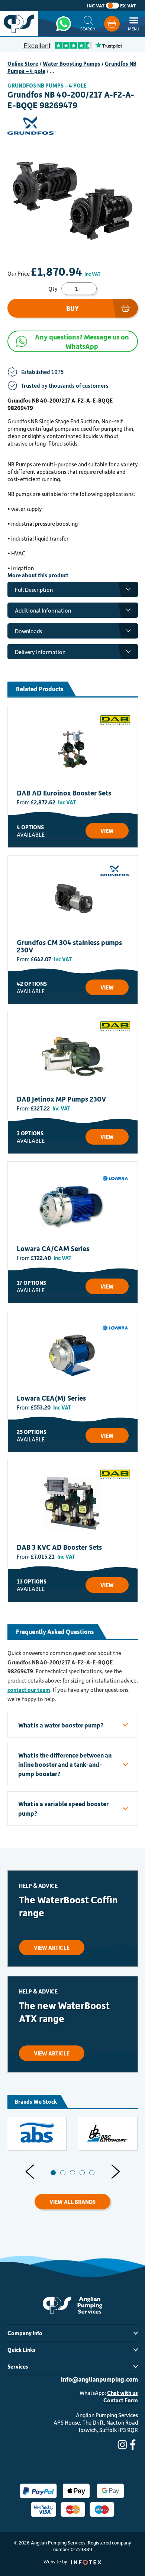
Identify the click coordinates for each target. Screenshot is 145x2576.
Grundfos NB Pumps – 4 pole (47, 85)
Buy (72, 308)
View (107, 831)
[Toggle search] (88, 24)
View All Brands (72, 2202)
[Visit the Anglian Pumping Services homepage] (19, 24)
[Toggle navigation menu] (134, 24)
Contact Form (121, 2400)
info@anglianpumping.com (99, 2379)
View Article (52, 1947)
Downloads (28, 631)
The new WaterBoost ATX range (64, 2012)
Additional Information (43, 610)
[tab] (53, 2173)
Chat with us (123, 2393)
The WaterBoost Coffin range (68, 1906)
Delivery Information (40, 652)
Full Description (34, 590)
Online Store (23, 63)
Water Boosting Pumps (72, 63)
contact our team (29, 1690)
